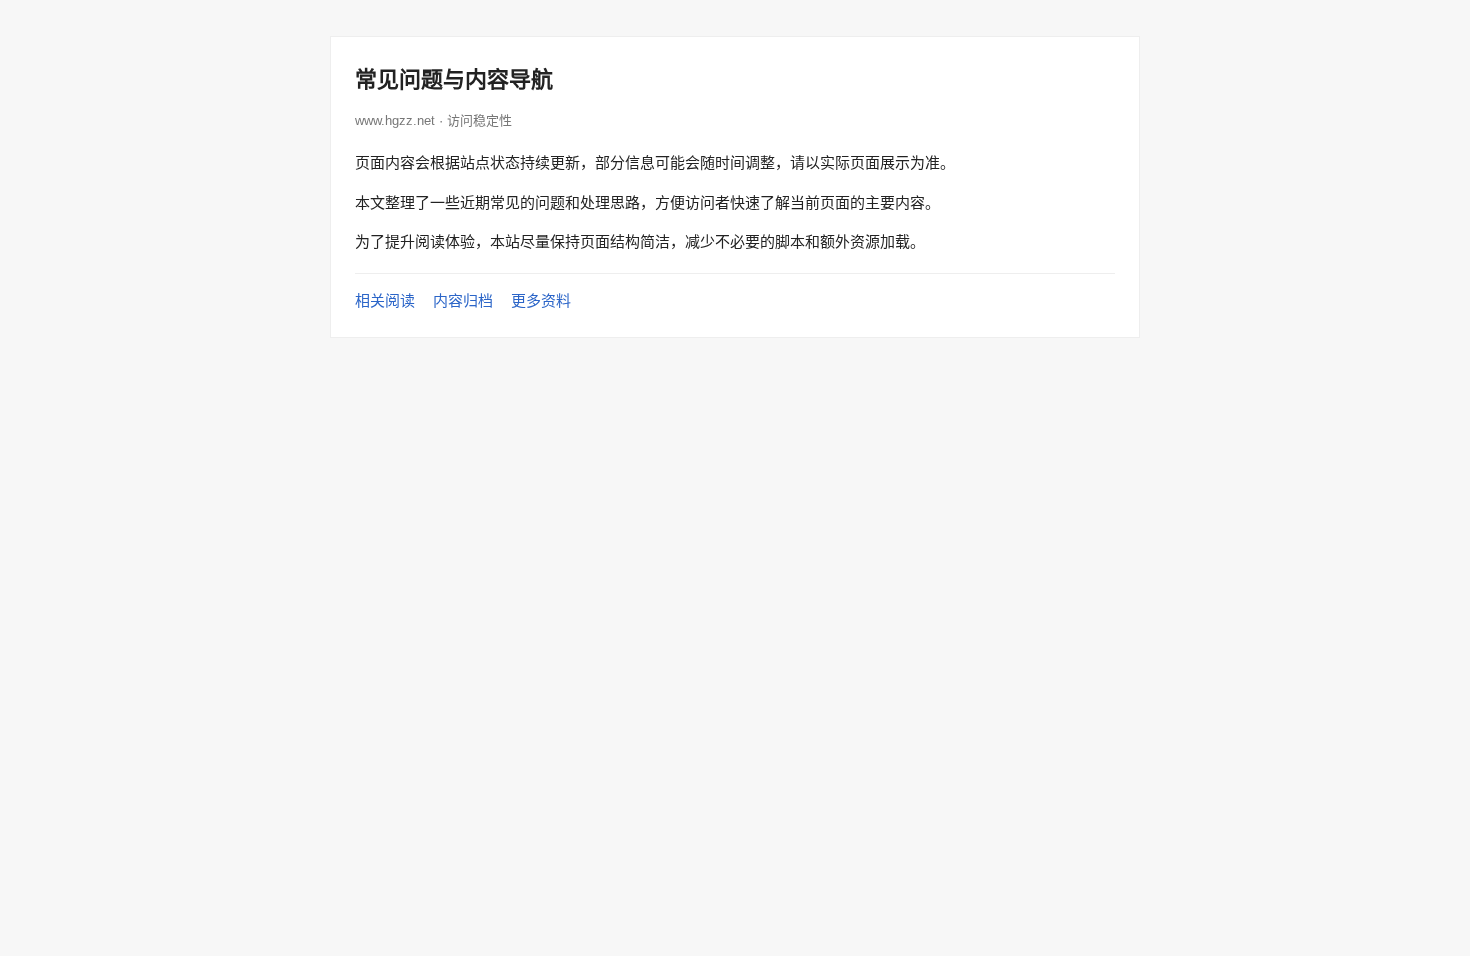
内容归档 (463, 300)
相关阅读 (385, 300)
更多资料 (541, 300)
